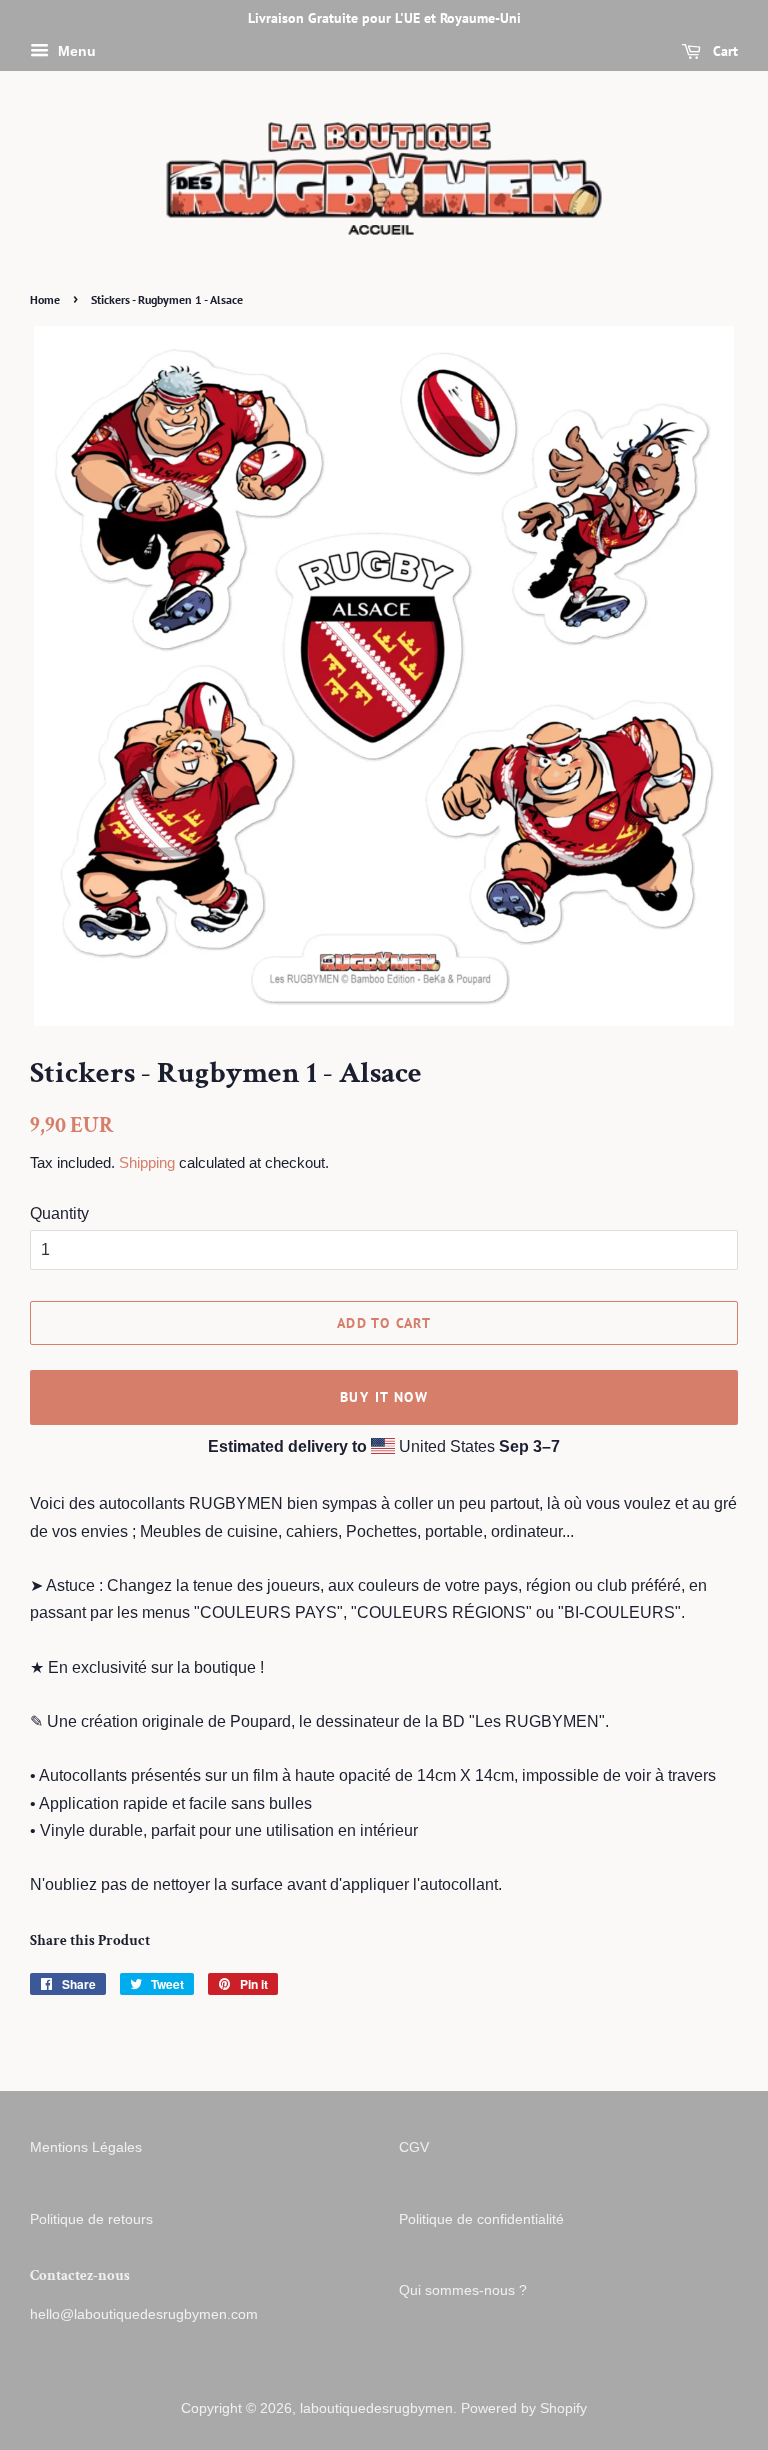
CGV (414, 2147)
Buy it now (384, 1397)
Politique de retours (91, 2219)
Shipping (147, 1162)
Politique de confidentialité (481, 2219)
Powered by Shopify (524, 2408)
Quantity (59, 1213)
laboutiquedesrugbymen (376, 2408)
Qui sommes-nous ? (463, 2290)
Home (45, 299)
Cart (723, 51)
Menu (75, 51)
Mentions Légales (86, 2147)
